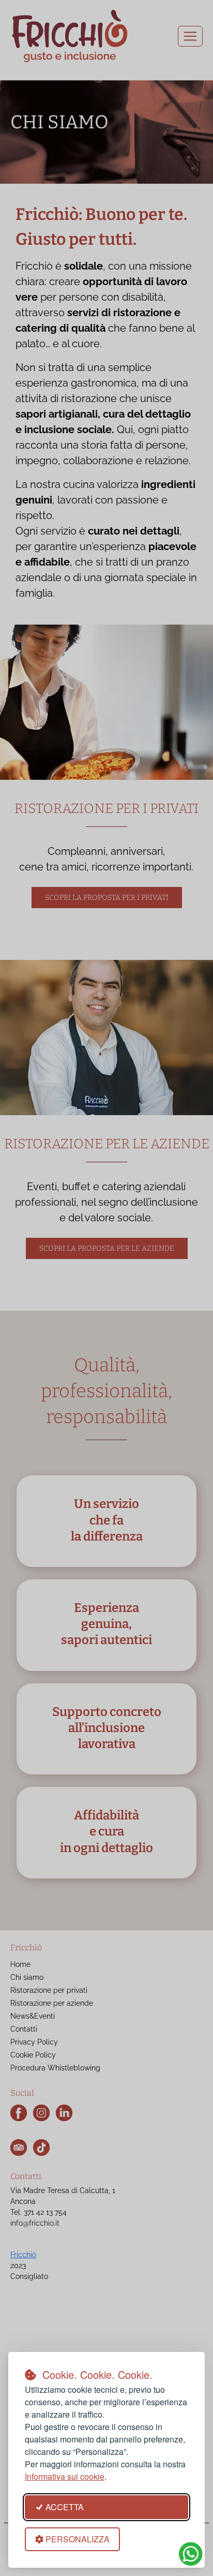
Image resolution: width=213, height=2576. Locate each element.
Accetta (65, 2507)
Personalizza (78, 2539)
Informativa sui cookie (65, 2476)
